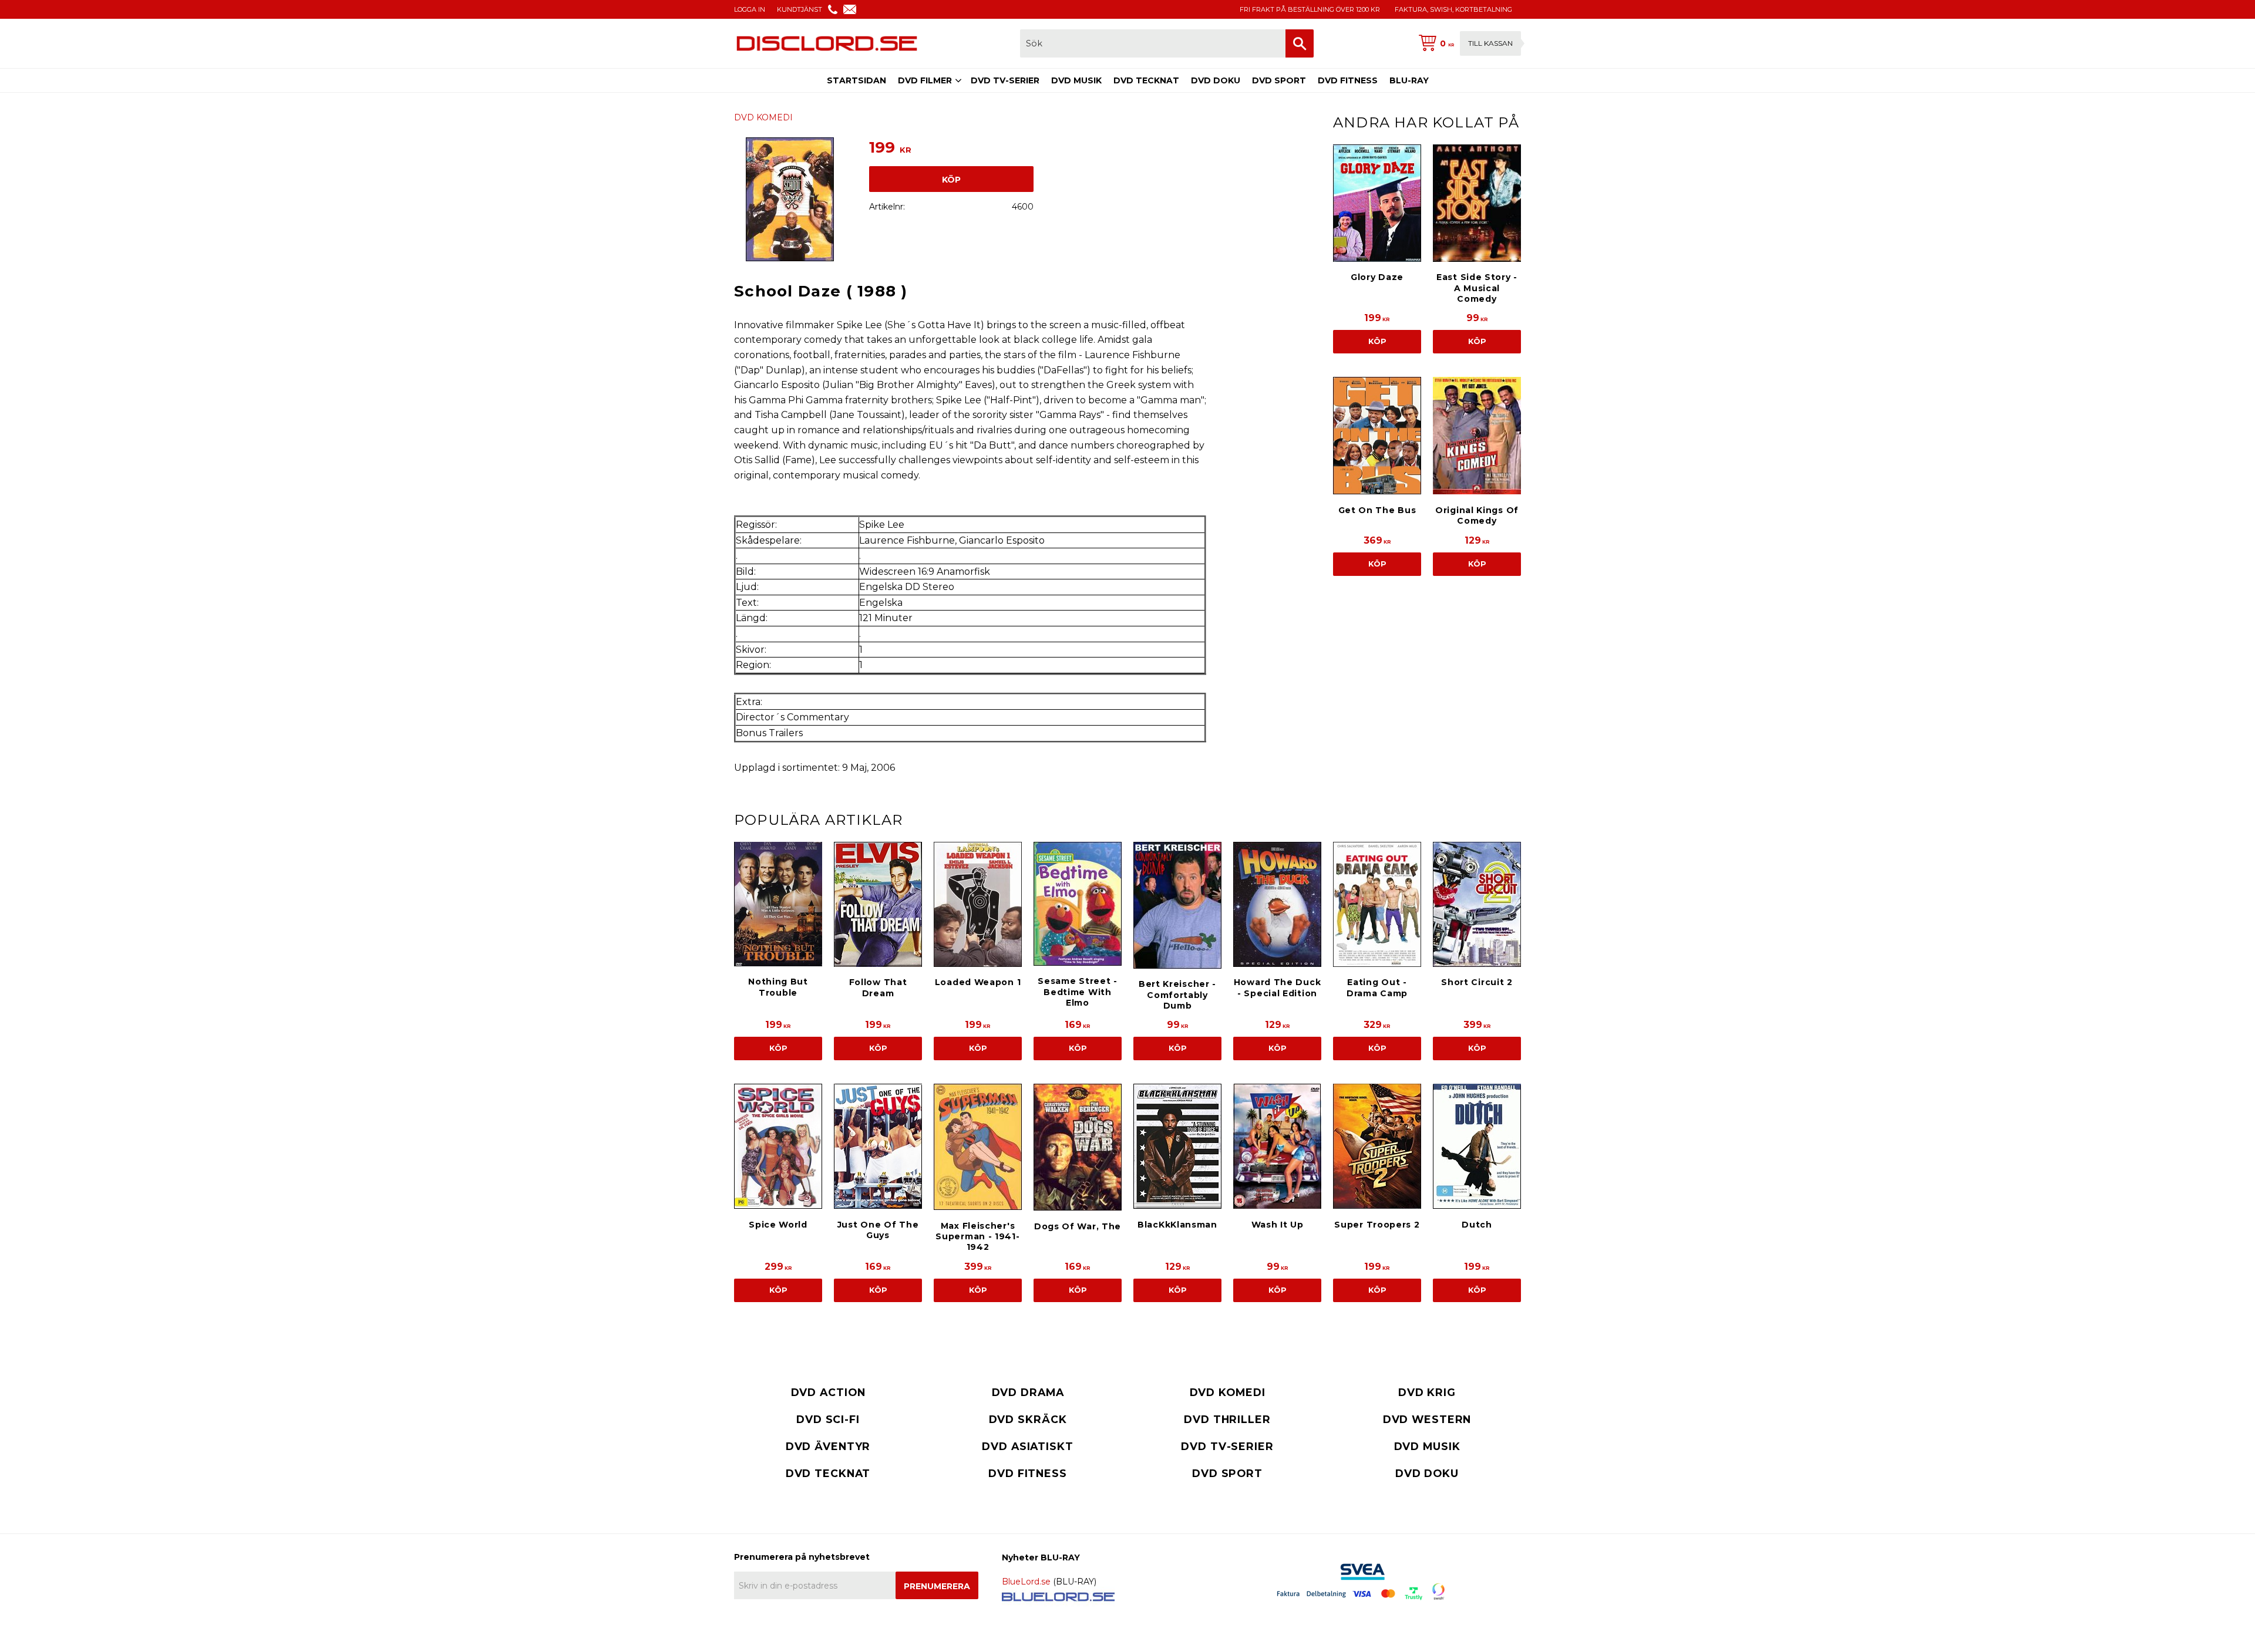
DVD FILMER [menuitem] (925, 80)
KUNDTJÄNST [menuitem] (800, 9)
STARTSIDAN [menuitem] (856, 80)
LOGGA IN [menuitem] (750, 9)
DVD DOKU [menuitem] (1216, 80)
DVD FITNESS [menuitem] (1348, 80)
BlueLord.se (1026, 1582)
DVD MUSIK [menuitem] (1076, 80)
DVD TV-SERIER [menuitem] (1005, 80)
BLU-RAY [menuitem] (1409, 80)
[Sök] (1300, 43)
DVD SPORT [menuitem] (1279, 80)
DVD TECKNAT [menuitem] (1146, 80)
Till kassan (1490, 43)
